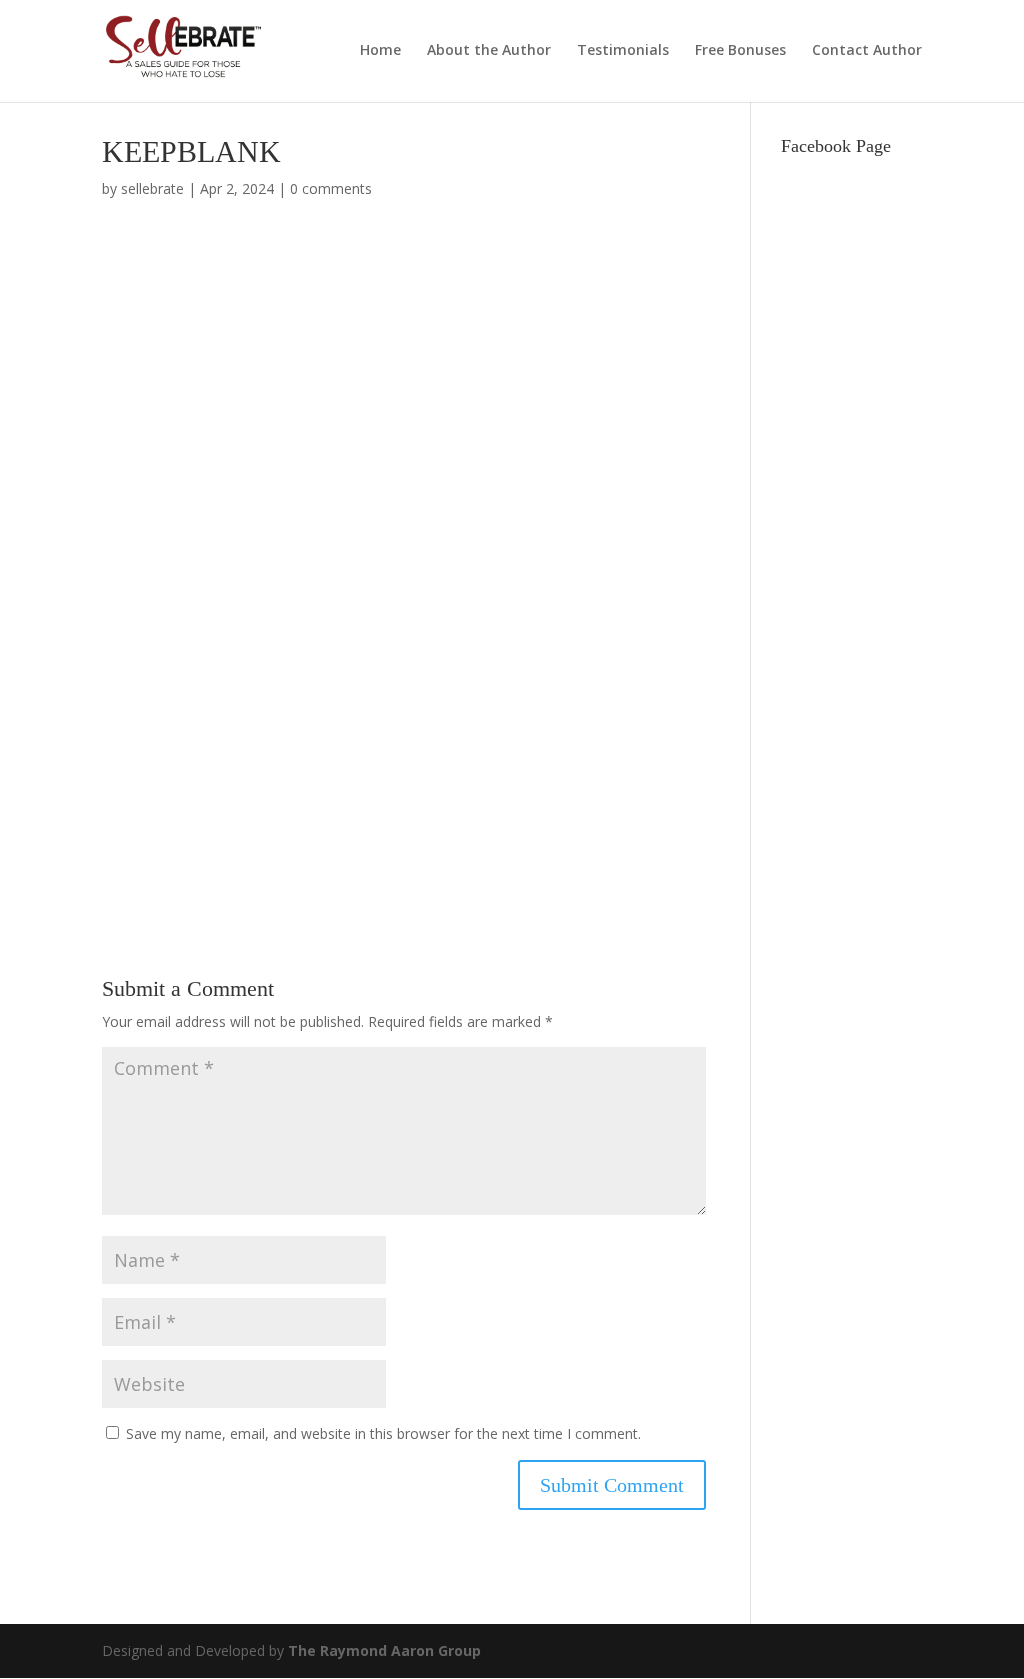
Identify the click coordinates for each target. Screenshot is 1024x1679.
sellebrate (152, 188)
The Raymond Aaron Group (384, 1650)
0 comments (331, 188)
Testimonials (623, 51)
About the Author (489, 51)
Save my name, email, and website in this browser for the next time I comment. (383, 1433)
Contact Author (867, 51)
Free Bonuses (740, 51)
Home (380, 51)
